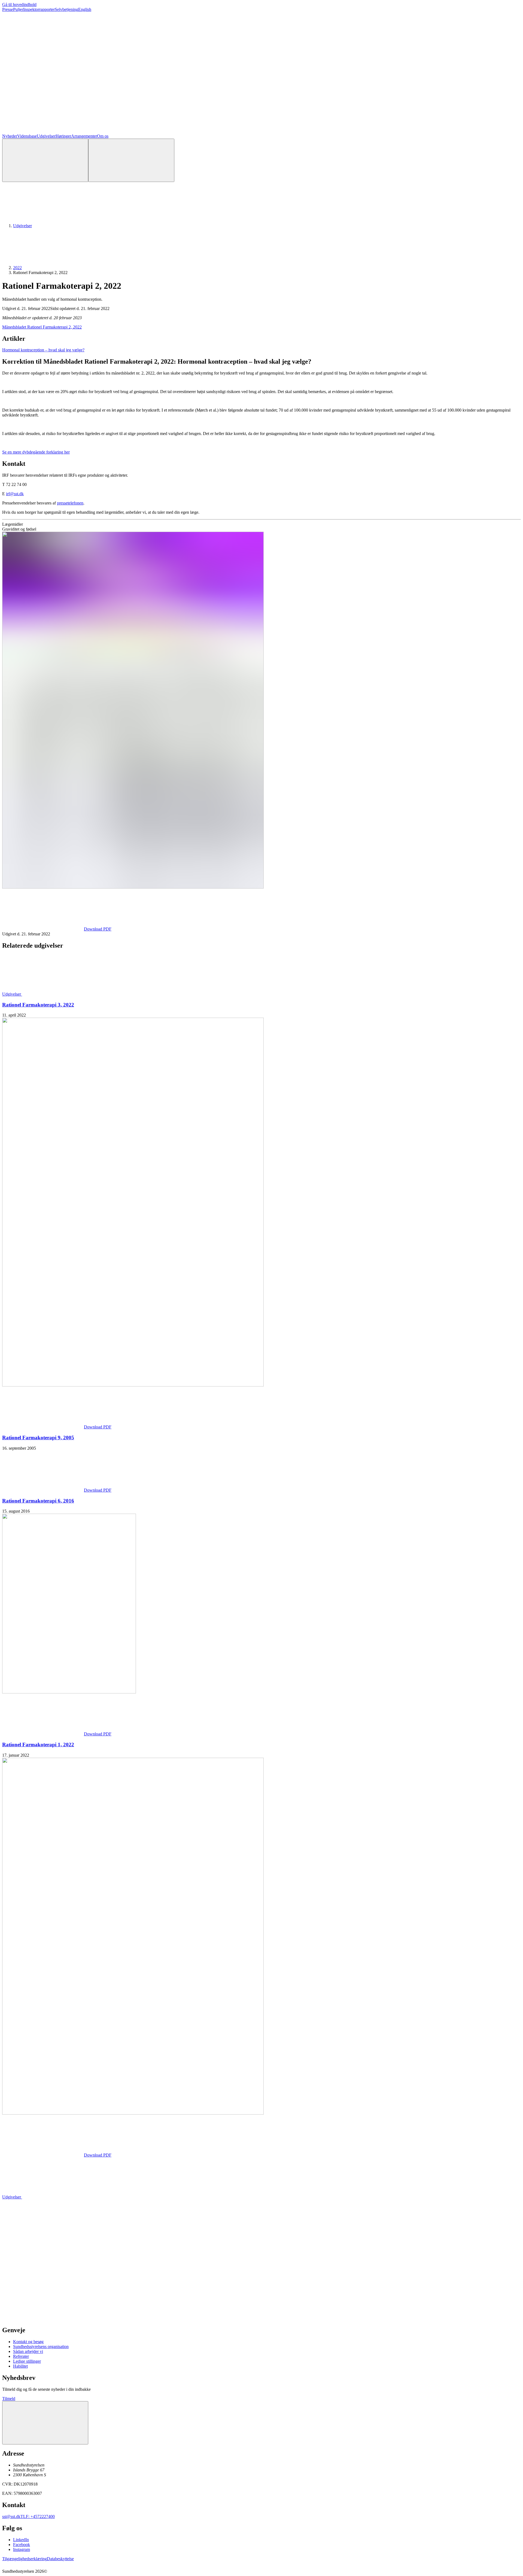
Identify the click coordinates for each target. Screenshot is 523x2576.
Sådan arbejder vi (28, 2351)
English (85, 9)
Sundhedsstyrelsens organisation (41, 2347)
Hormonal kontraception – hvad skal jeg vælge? (43, 350)
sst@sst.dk (11, 2516)
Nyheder (10, 136)
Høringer (63, 136)
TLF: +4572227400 (38, 2516)
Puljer (18, 9)
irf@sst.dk (15, 494)
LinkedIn (21, 2540)
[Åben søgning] (45, 160)
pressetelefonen (70, 503)
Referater (21, 2356)
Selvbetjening (66, 9)
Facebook (22, 2545)
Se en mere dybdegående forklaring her (36, 452)
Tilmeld (9, 2399)
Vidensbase (27, 136)
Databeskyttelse (60, 2559)
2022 (17, 268)
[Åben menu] (131, 160)
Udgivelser (46, 136)
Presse (8, 9)
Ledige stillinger (27, 2361)
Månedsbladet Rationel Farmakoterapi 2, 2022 (42, 327)
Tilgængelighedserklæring (25, 2559)
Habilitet (20, 2366)
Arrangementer (84, 136)
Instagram (22, 2549)
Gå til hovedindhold (19, 4)
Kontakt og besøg (28, 2342)
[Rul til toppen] (45, 2423)
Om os (103, 136)
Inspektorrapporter (39, 9)
